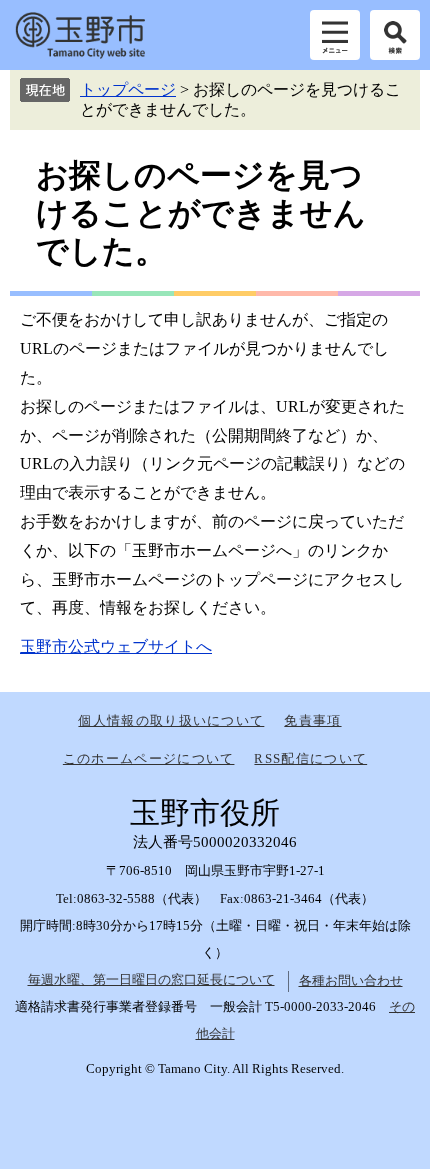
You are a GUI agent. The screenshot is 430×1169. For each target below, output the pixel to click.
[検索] (395, 35)
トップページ (128, 89)
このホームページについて (149, 758)
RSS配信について (310, 758)
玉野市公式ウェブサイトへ (116, 646)
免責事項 (312, 720)
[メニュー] (335, 35)
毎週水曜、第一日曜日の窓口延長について (151, 979)
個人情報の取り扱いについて (171, 720)
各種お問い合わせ (351, 980)
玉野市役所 (80, 35)
